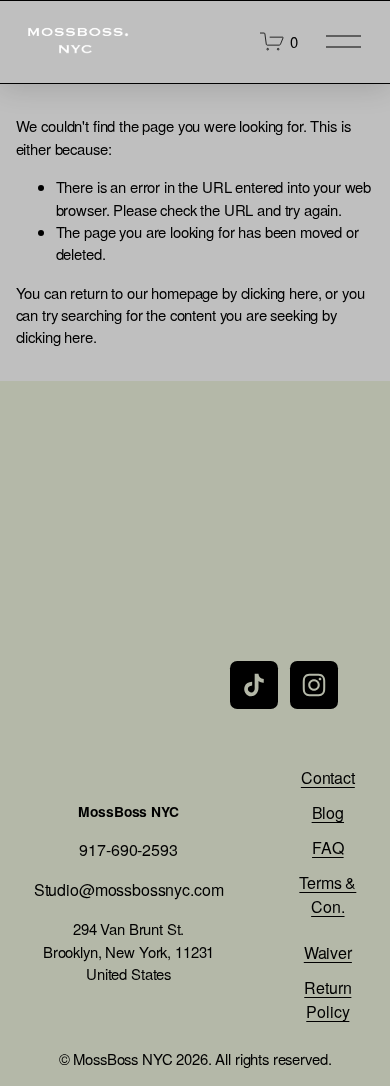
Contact (328, 777)
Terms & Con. (327, 894)
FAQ (328, 847)
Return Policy (327, 999)
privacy (150, 771)
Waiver (328, 952)
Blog (328, 812)
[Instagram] (314, 685)
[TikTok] (254, 685)
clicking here (279, 292)
